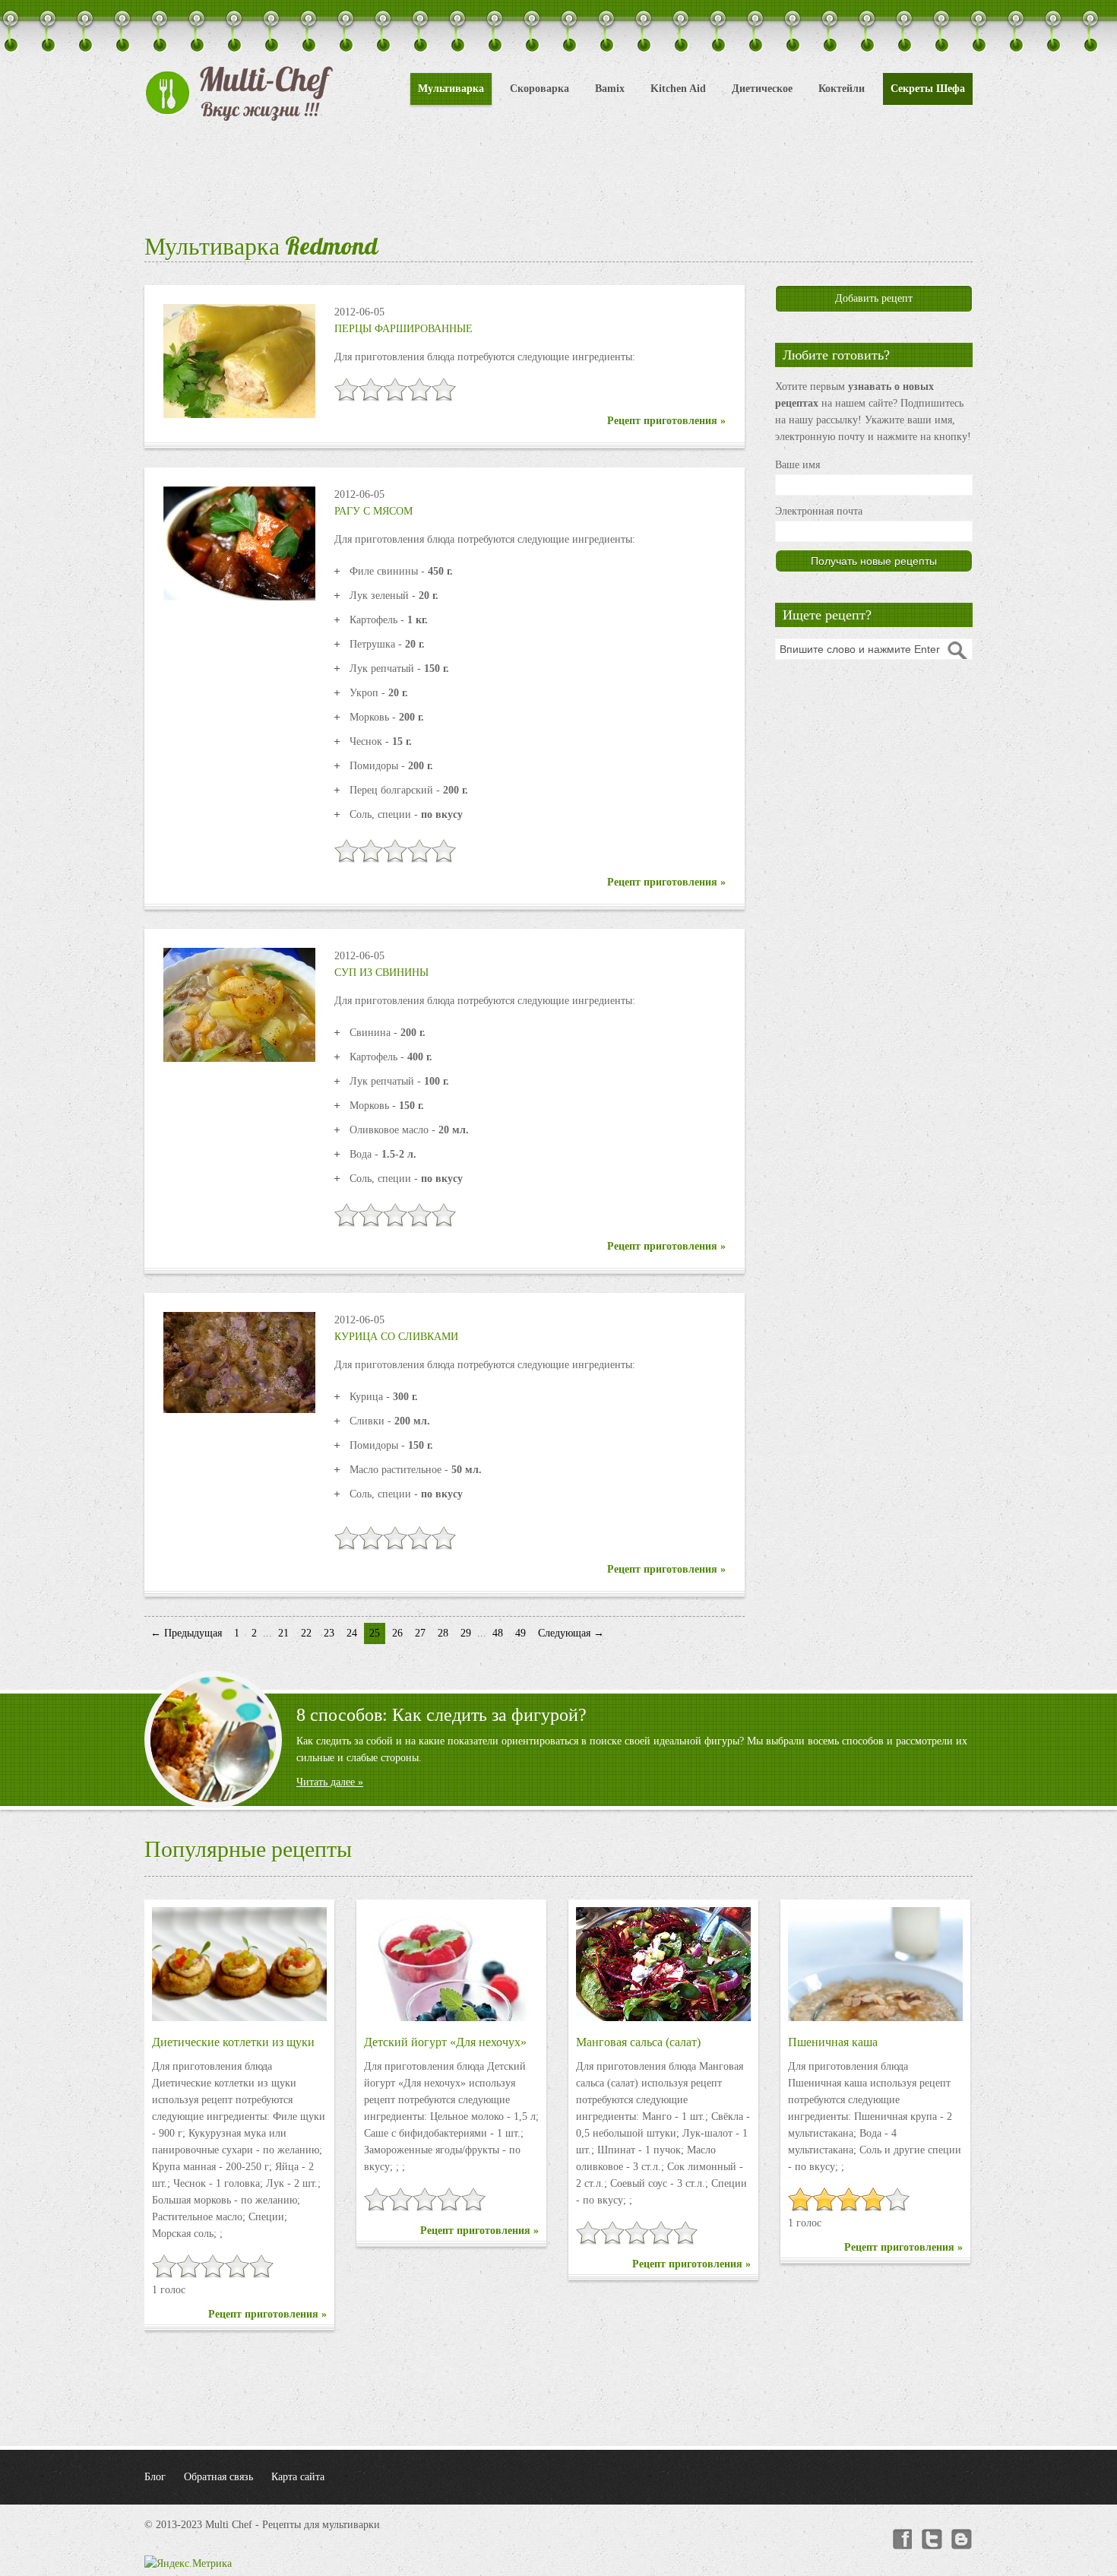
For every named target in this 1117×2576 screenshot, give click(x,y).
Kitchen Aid (678, 89)
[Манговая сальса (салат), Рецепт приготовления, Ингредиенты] (663, 1964)
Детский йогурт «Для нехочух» (445, 2042)
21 (283, 1633)
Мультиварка (451, 89)
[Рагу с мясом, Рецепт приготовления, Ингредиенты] (239, 542)
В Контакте (962, 2540)
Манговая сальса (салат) (638, 2042)
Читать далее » (330, 1782)
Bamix (610, 89)
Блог (155, 2477)
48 (498, 1633)
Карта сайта (298, 2477)
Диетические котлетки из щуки (233, 2042)
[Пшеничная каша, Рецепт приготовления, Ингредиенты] (875, 1964)
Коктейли (842, 89)
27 (420, 1633)
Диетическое (762, 89)
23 (329, 1633)
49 (521, 1633)
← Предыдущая (186, 1633)
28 (443, 1633)
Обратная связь (218, 2477)
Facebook (901, 2540)
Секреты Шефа (928, 89)
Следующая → (571, 1633)
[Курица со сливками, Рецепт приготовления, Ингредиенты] (239, 1362)
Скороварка (540, 89)
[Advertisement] (558, 175)
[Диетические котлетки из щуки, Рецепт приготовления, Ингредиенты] (239, 1964)
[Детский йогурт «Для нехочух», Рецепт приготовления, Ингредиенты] (451, 1964)
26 (397, 1633)
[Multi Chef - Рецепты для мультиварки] (239, 93)
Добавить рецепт (874, 298)
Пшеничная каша (833, 2042)
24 (352, 1633)
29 (466, 1633)
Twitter (932, 2540)
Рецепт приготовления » (666, 421)
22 (306, 1633)
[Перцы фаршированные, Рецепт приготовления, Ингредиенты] (239, 360)
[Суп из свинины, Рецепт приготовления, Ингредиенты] (239, 1004)
